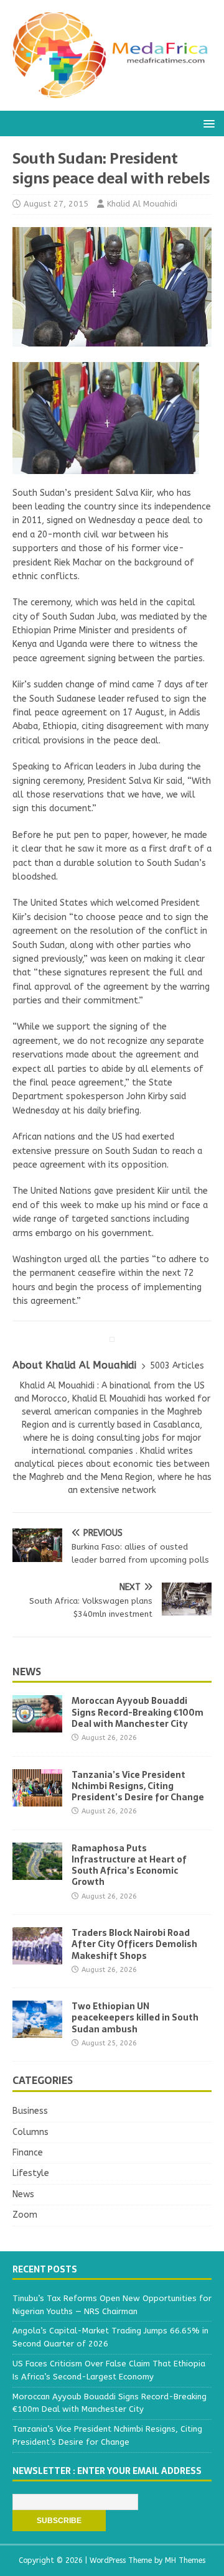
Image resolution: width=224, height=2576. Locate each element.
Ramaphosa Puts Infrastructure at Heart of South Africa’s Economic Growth (129, 1865)
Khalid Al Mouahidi (142, 204)
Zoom (25, 2215)
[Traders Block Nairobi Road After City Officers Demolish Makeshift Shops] (37, 1957)
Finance (28, 2153)
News (27, 1672)
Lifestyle (31, 2173)
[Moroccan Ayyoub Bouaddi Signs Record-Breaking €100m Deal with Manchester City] (37, 1725)
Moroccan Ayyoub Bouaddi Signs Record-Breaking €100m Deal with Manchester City (138, 1712)
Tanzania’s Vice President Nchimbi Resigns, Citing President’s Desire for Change (138, 1786)
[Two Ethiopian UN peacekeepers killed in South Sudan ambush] (37, 2031)
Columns (30, 2132)
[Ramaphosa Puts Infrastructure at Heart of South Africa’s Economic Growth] (37, 1872)
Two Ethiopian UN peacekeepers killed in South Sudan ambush (135, 2017)
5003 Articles (177, 1366)
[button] (207, 123)
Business (30, 2111)
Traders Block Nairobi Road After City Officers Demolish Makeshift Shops (134, 1944)
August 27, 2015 (56, 204)
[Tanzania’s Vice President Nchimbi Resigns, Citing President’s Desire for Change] (37, 1799)
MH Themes (185, 2560)
